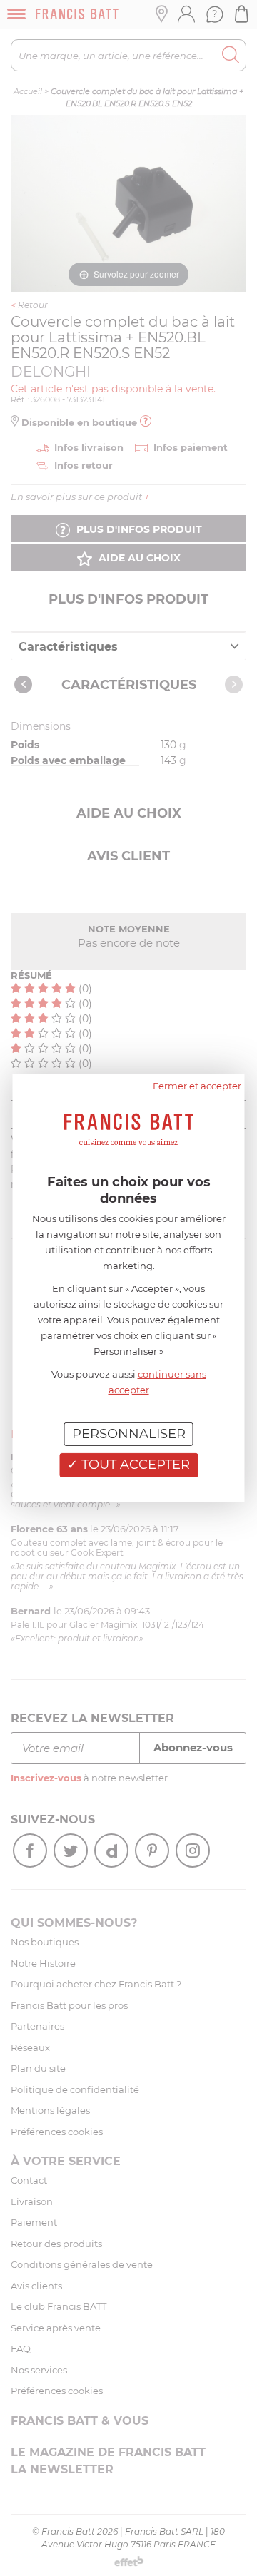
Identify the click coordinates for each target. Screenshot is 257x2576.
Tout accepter (134, 1465)
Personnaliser (129, 1433)
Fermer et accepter (197, 1085)
